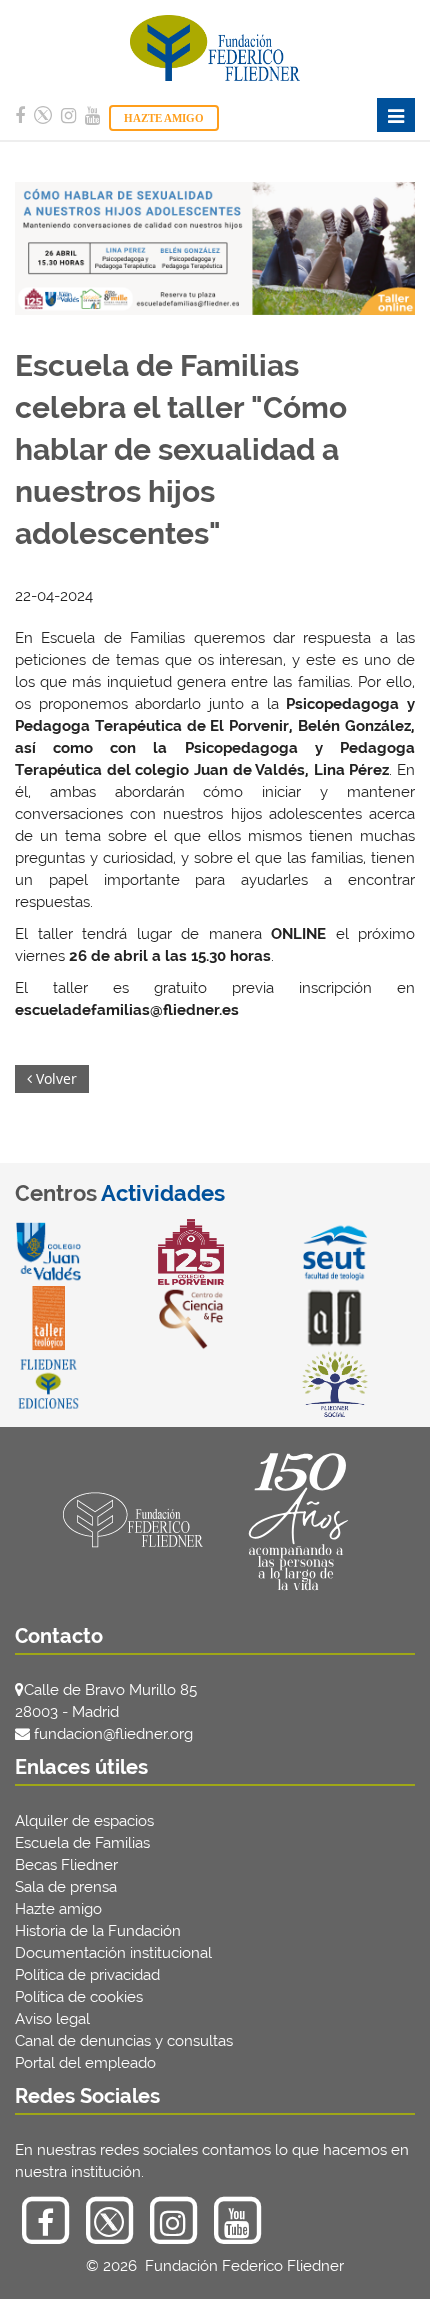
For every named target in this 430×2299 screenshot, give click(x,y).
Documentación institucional (113, 1953)
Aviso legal (52, 2019)
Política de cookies (79, 1997)
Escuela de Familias (82, 1843)
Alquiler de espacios (84, 1821)
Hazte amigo (58, 1909)
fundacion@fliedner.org (113, 1734)
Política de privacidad (87, 1975)
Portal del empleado (85, 2063)
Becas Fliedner (66, 1865)
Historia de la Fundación (98, 1931)
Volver (54, 1078)
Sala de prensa (66, 1887)
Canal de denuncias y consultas (124, 2041)
